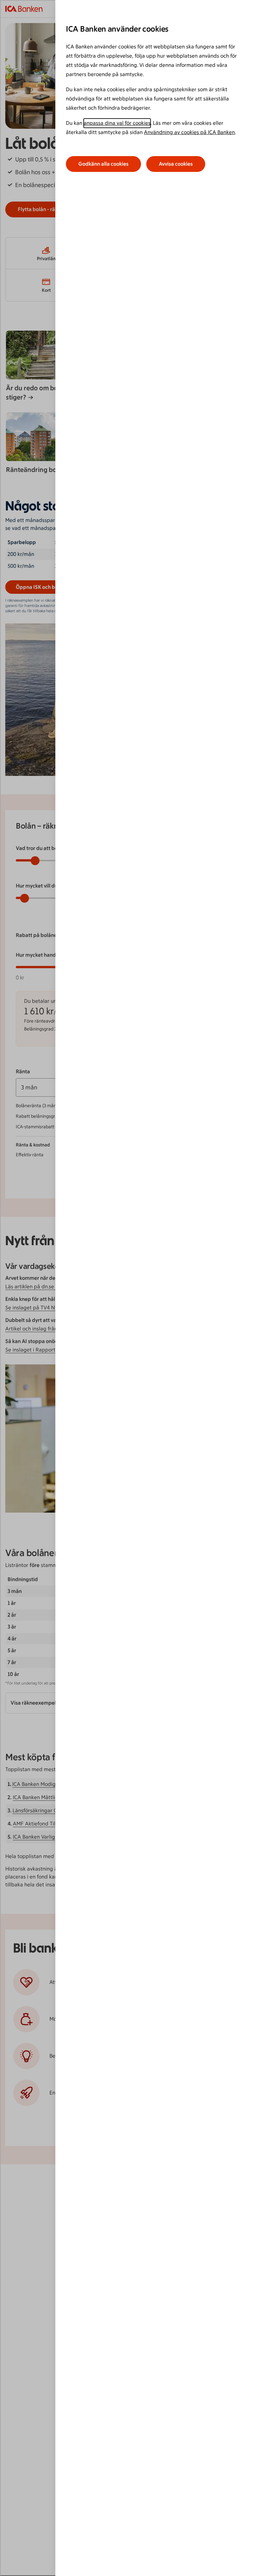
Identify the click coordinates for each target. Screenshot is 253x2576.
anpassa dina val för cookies (117, 123)
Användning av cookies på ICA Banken (189, 132)
